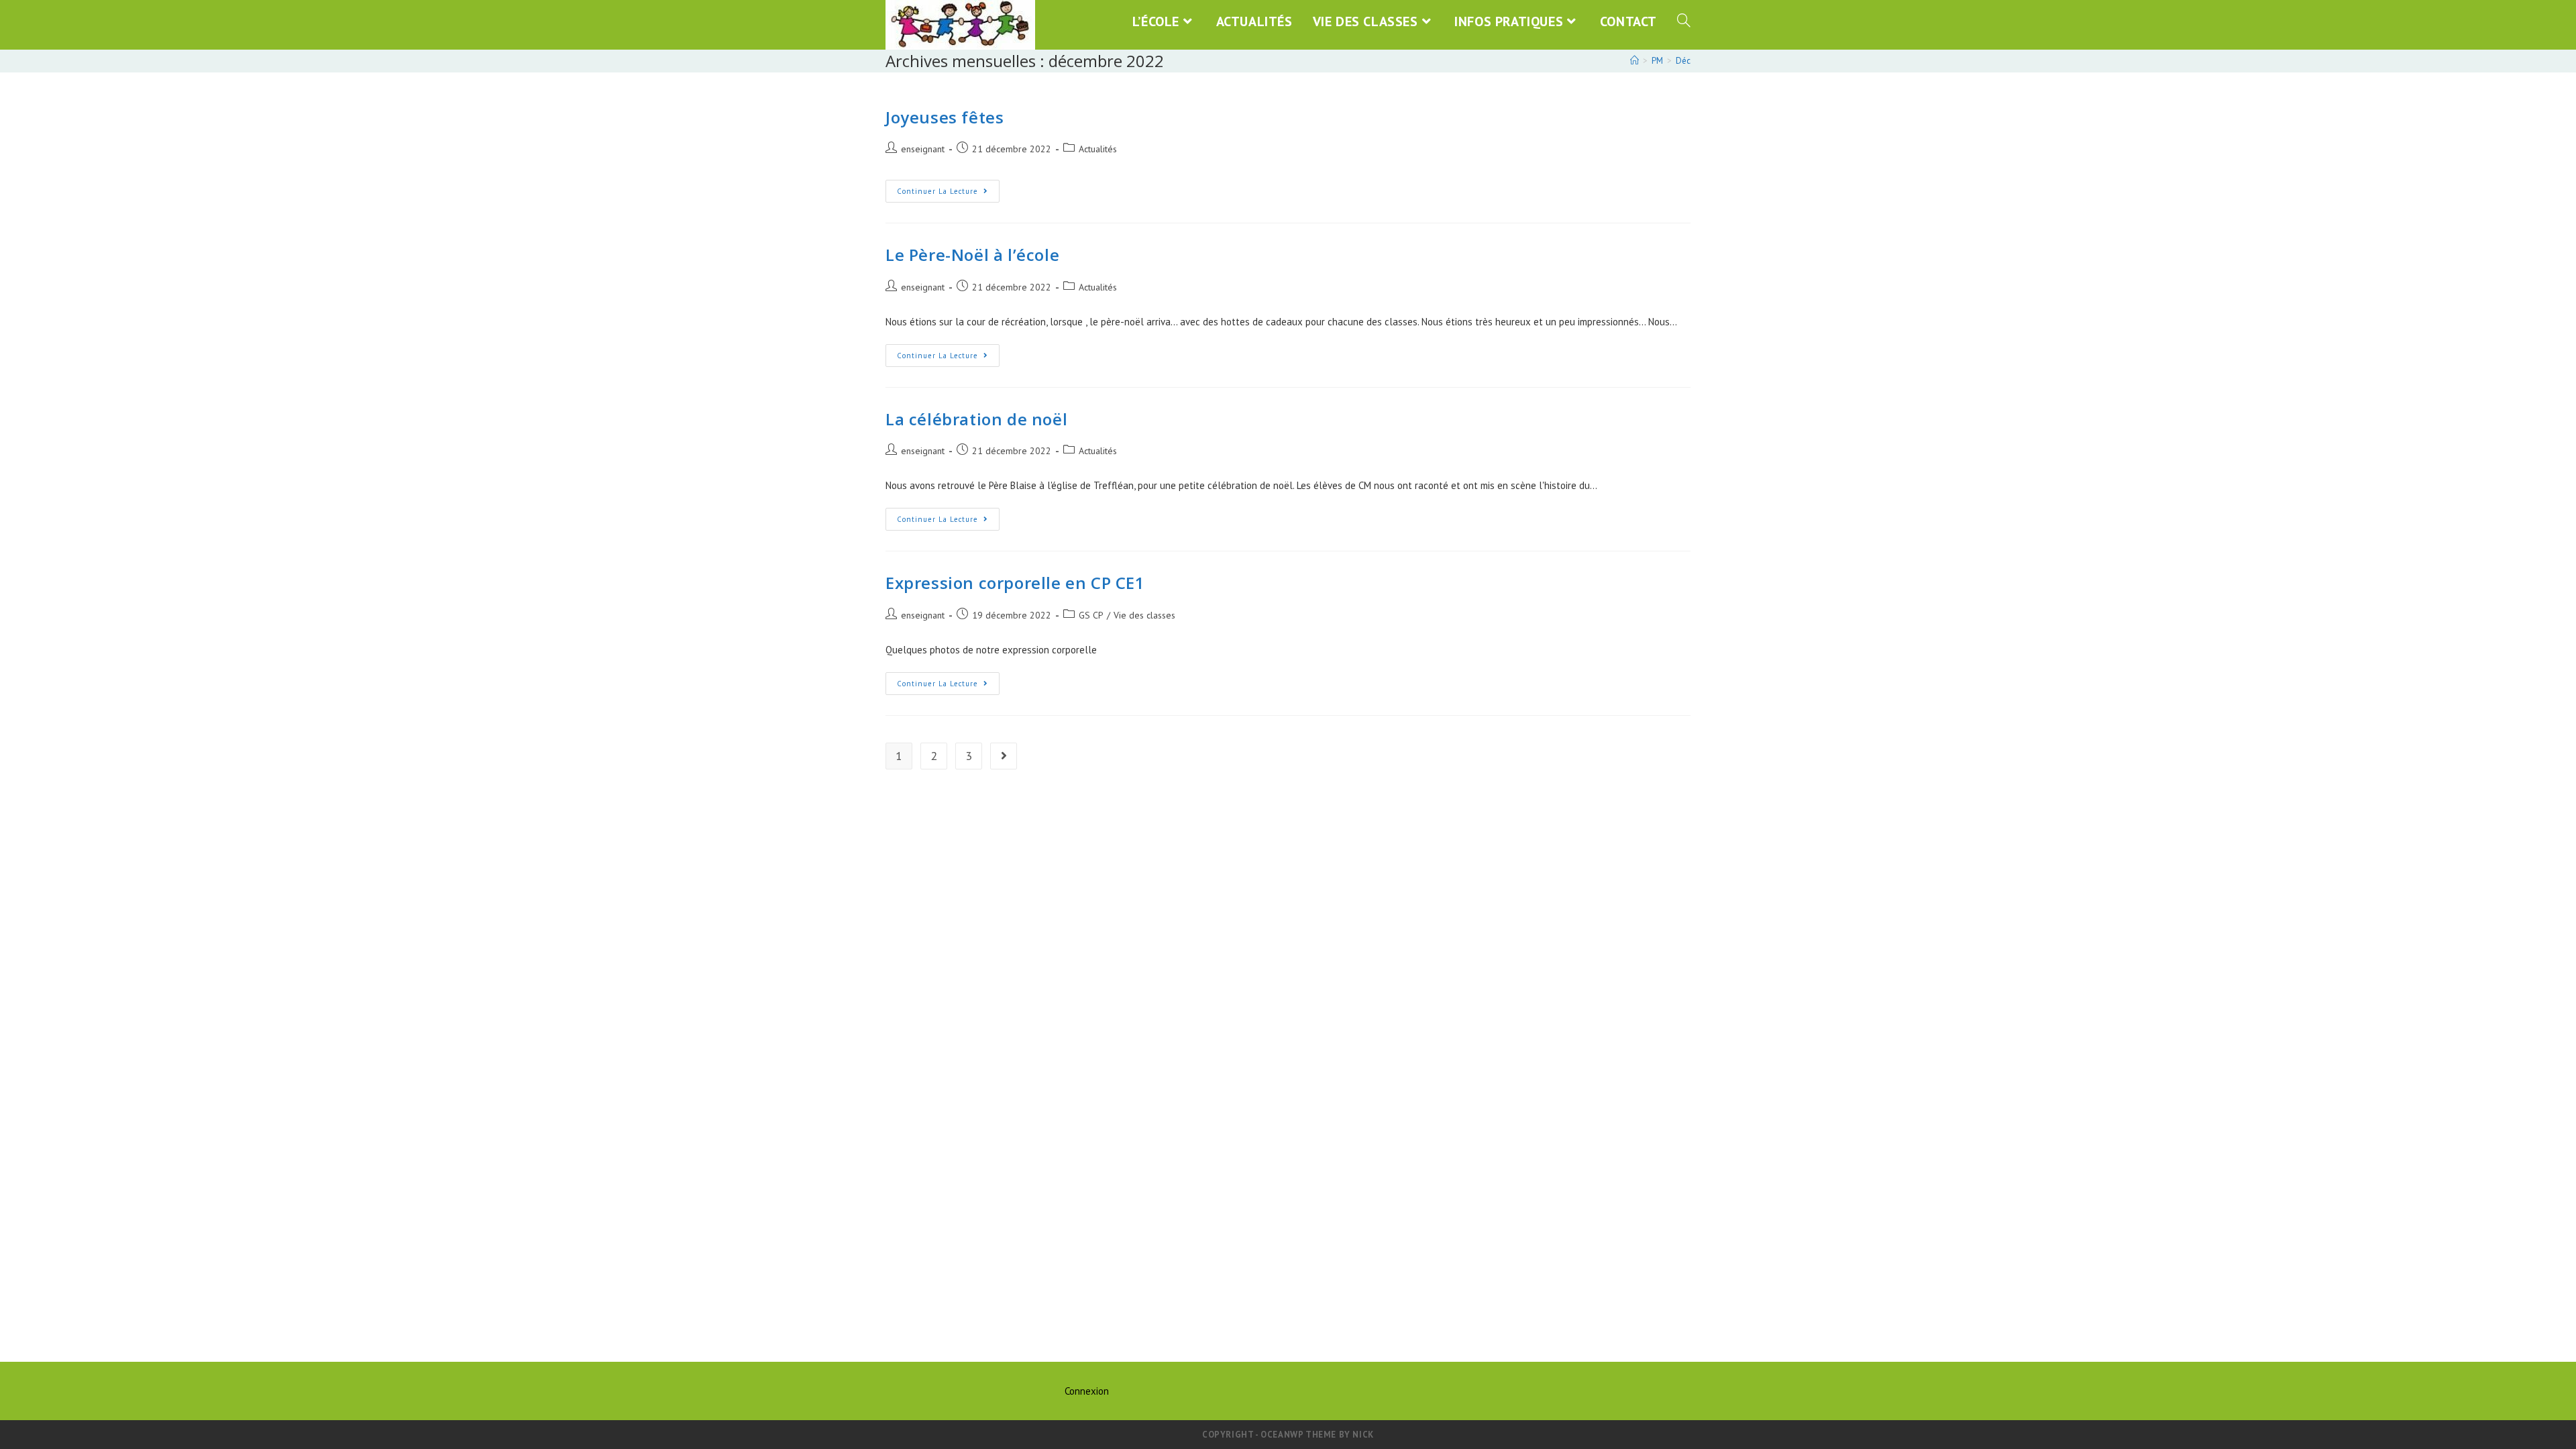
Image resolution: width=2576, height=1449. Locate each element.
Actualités (1098, 149)
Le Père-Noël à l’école (972, 255)
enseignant (923, 149)
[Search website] (1684, 21)
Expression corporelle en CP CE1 (1015, 583)
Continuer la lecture (948, 194)
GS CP (1091, 615)
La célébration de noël (976, 419)
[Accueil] (1634, 61)
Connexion (1087, 1391)
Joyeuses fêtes (945, 117)
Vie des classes (1144, 615)
